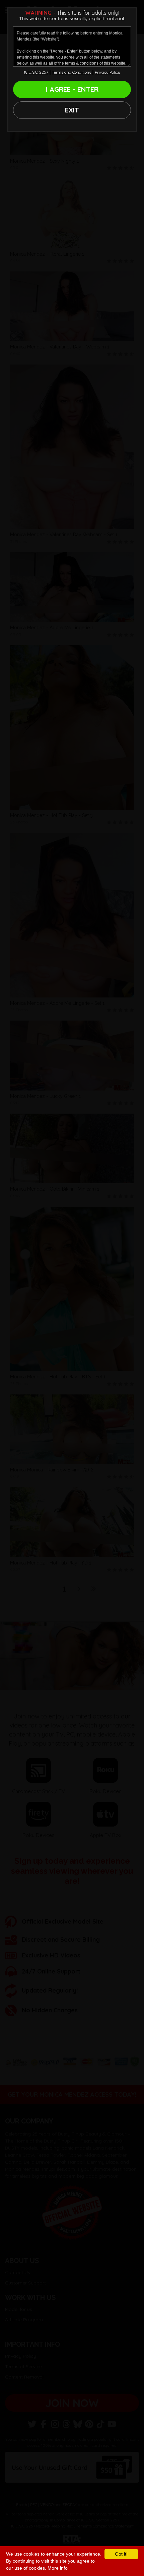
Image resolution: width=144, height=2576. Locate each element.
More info (58, 2568)
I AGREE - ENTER (72, 89)
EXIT (72, 110)
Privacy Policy (107, 72)
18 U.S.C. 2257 (36, 72)
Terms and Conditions (71, 72)
